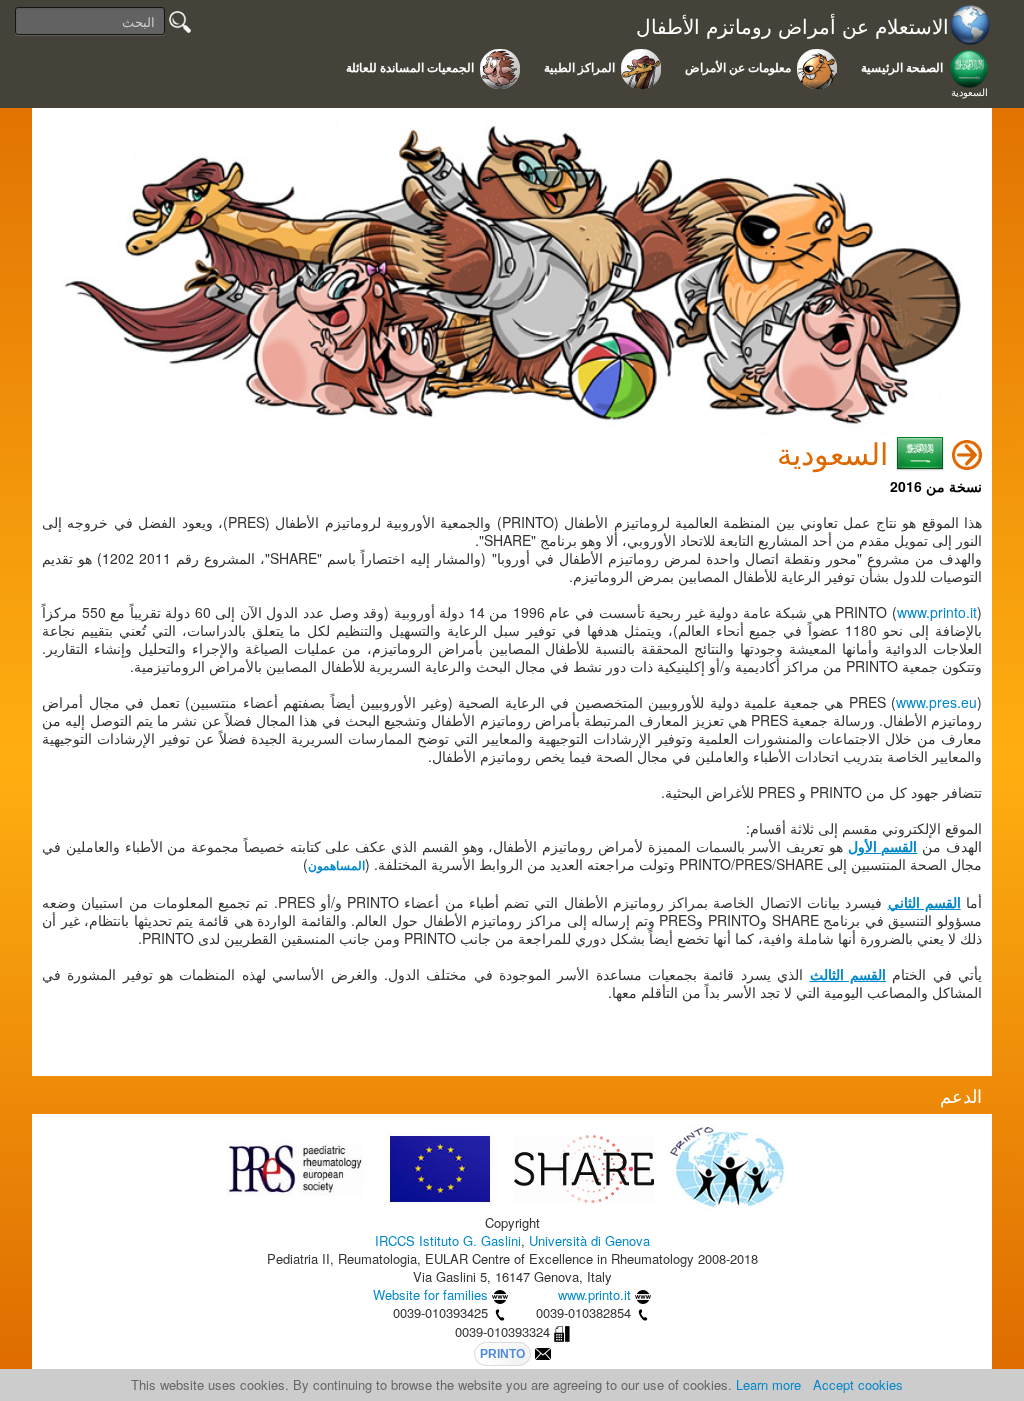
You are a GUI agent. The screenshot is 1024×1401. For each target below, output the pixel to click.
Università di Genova (589, 1240)
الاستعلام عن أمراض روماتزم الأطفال (792, 26)
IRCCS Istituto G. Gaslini (448, 1240)
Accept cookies (858, 1384)
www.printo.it (937, 612)
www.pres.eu (936, 702)
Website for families (430, 1294)
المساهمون (336, 866)
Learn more (768, 1384)
